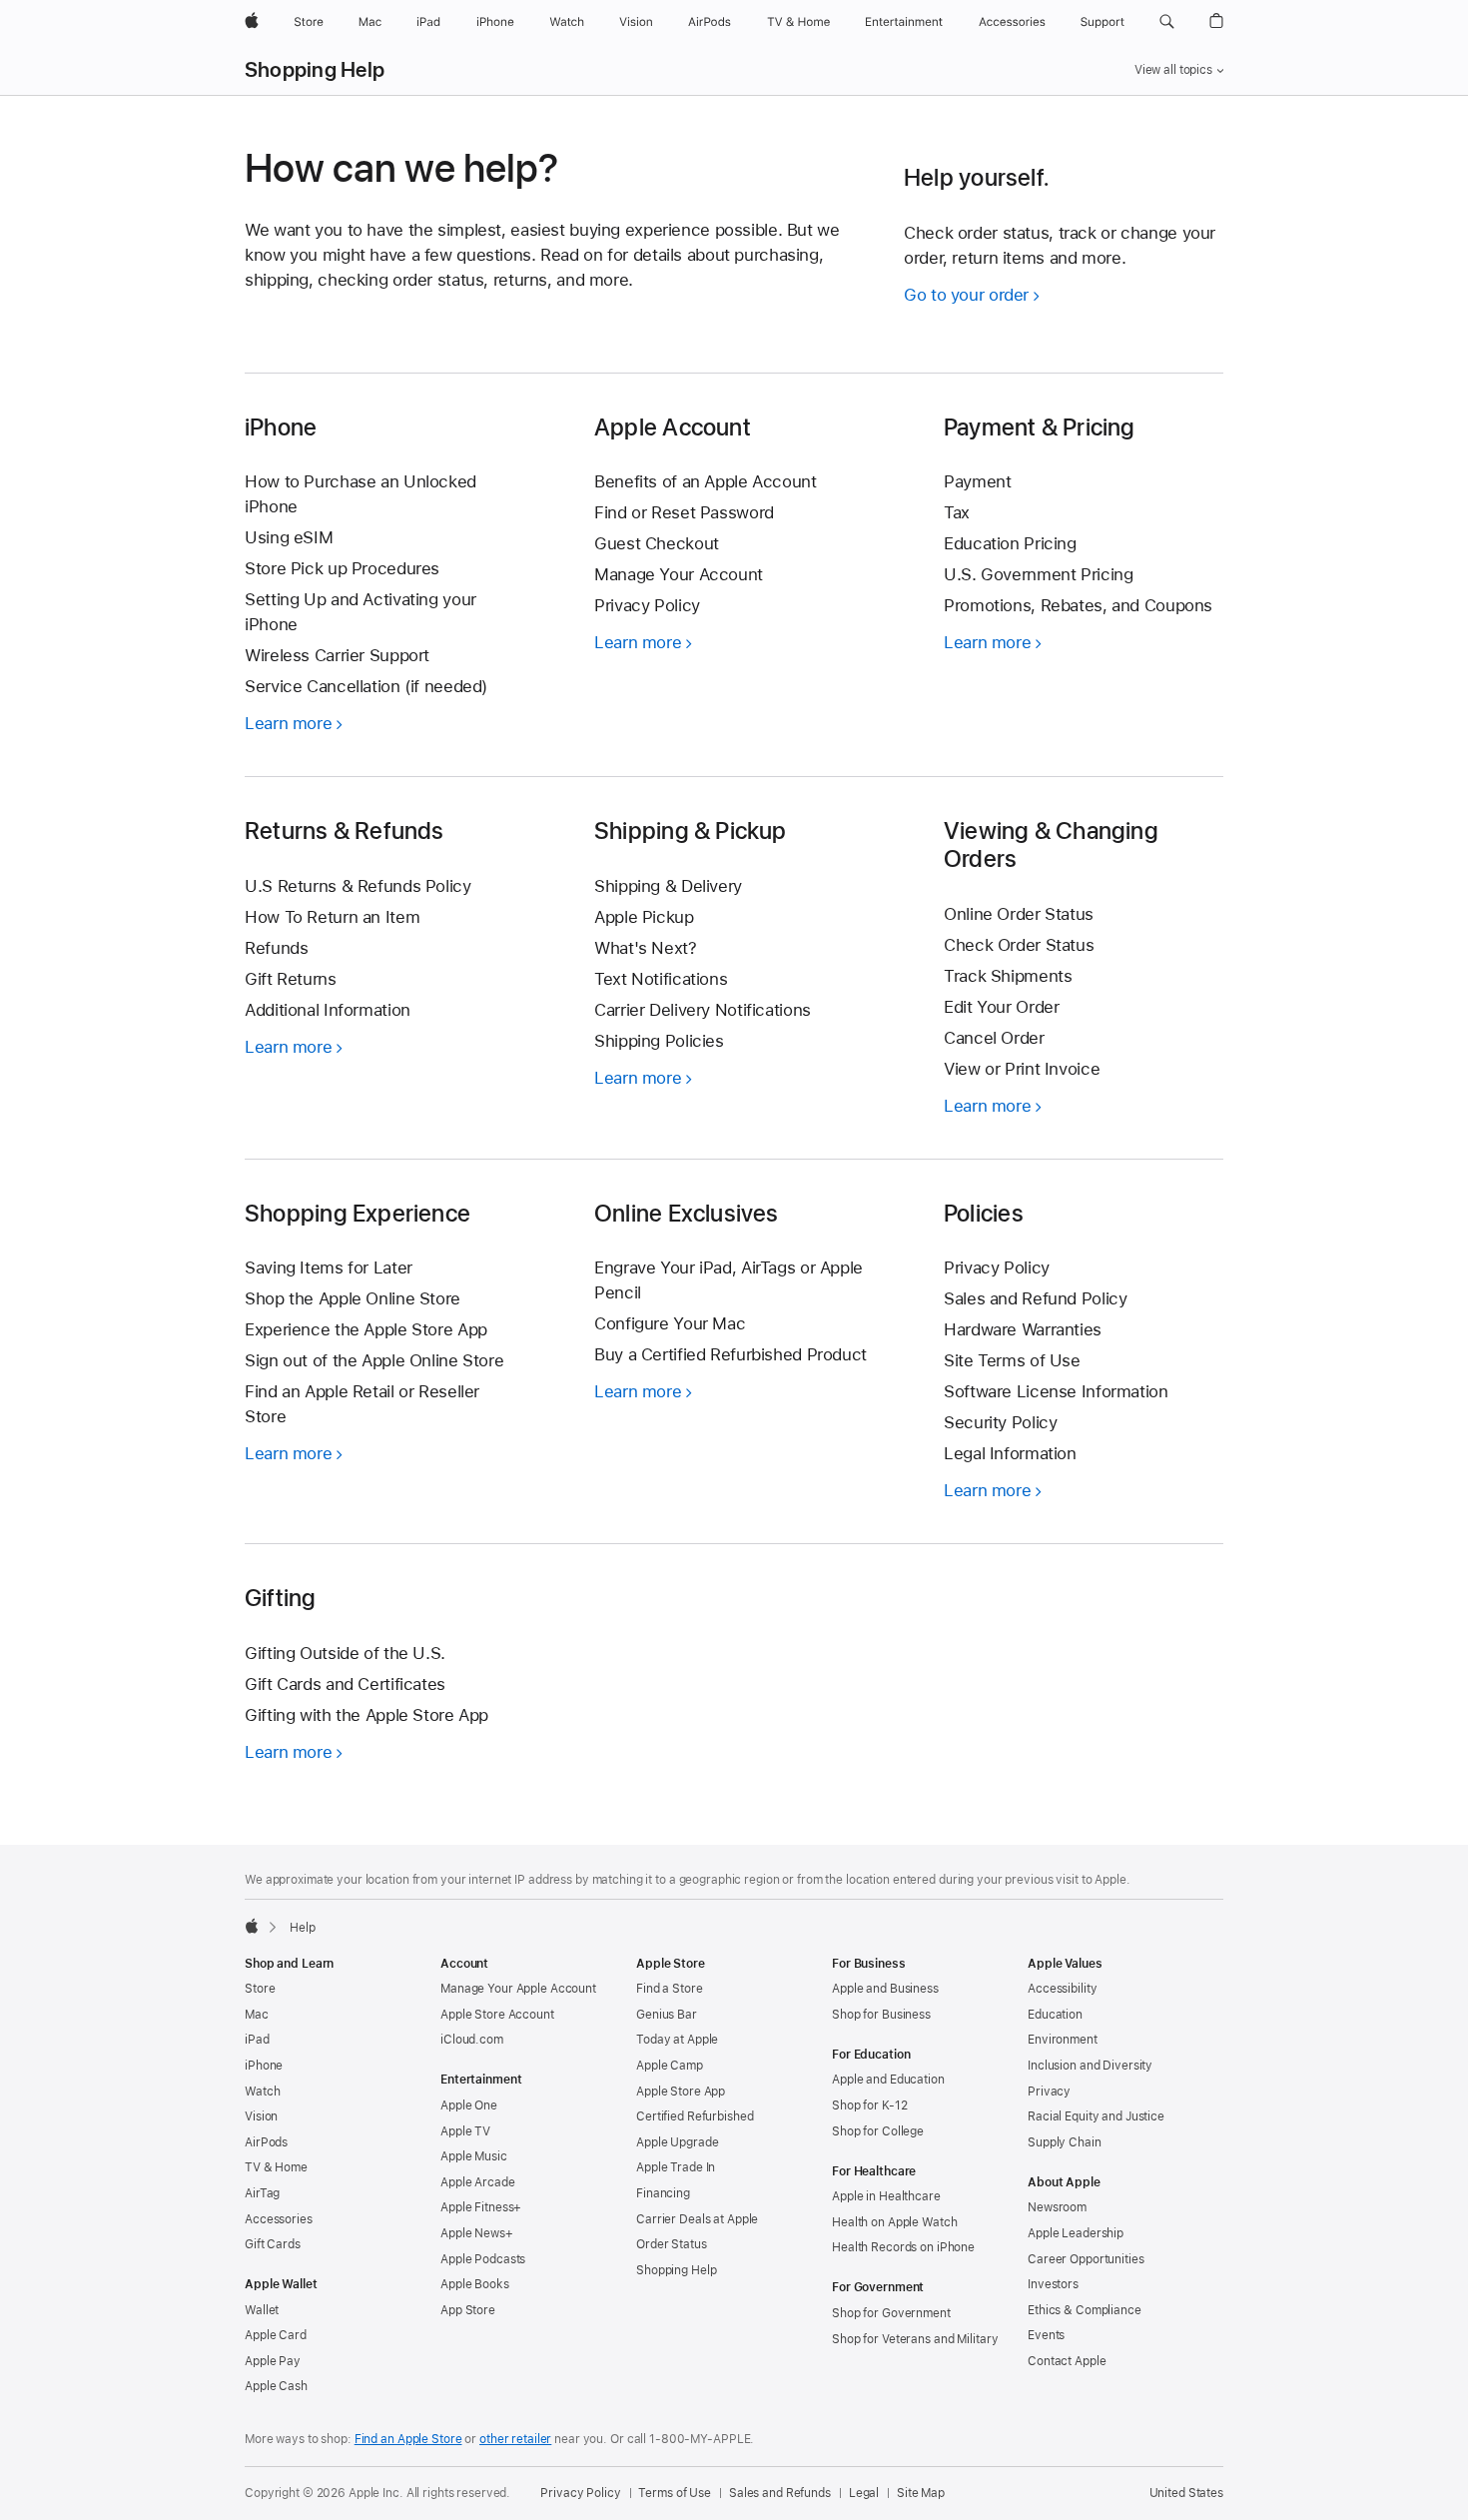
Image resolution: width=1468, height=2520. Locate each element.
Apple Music (474, 2156)
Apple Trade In (676, 2167)
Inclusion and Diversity (1090, 2066)
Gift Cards (273, 2244)
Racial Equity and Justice (1096, 2116)
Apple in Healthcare (886, 2196)
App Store (468, 2310)
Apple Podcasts (483, 2259)
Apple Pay (273, 2361)
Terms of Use (675, 2493)
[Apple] (252, 1926)
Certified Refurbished (695, 2116)
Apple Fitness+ (481, 2207)
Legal (864, 2493)
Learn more (294, 723)
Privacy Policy (580, 2493)
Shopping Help (315, 70)
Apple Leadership (1076, 2233)
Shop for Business (881, 2015)
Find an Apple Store (408, 2439)
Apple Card (276, 2335)
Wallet (262, 2310)
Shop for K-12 (869, 2105)
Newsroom (1057, 2207)
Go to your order (966, 295)
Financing (663, 2193)
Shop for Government (891, 2313)
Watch (262, 2092)
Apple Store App (681, 2092)
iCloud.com (472, 2040)
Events (1046, 2335)
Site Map (921, 2493)
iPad (257, 2040)
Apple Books (475, 2284)
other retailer (515, 2439)
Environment (1063, 2040)
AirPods (266, 2142)
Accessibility (1062, 1989)
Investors (1053, 2284)
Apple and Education (888, 2080)
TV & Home (276, 2167)
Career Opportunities (1086, 2259)
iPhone (264, 2066)
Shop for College (878, 2131)
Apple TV (465, 2131)
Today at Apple (677, 2040)
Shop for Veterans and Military (915, 2339)
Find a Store (670, 1989)
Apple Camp (670, 2066)
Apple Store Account (497, 2015)
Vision (261, 2116)
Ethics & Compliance (1085, 2310)
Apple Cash (276, 2386)
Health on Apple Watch (894, 2222)
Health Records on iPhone (903, 2247)
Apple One (469, 2105)
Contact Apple (1067, 2361)
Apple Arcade (478, 2182)
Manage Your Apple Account (518, 1989)
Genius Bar (667, 2015)
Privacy (1049, 2092)
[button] (1167, 22)
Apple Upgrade (677, 2142)
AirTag (262, 2193)
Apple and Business (885, 1989)
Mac (257, 2015)
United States (1186, 2493)
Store (260, 1989)
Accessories (279, 2219)
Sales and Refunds (780, 2493)
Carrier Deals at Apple (697, 2219)
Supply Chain (1065, 2142)
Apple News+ (477, 2233)
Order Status (672, 2244)
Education (1055, 2015)
